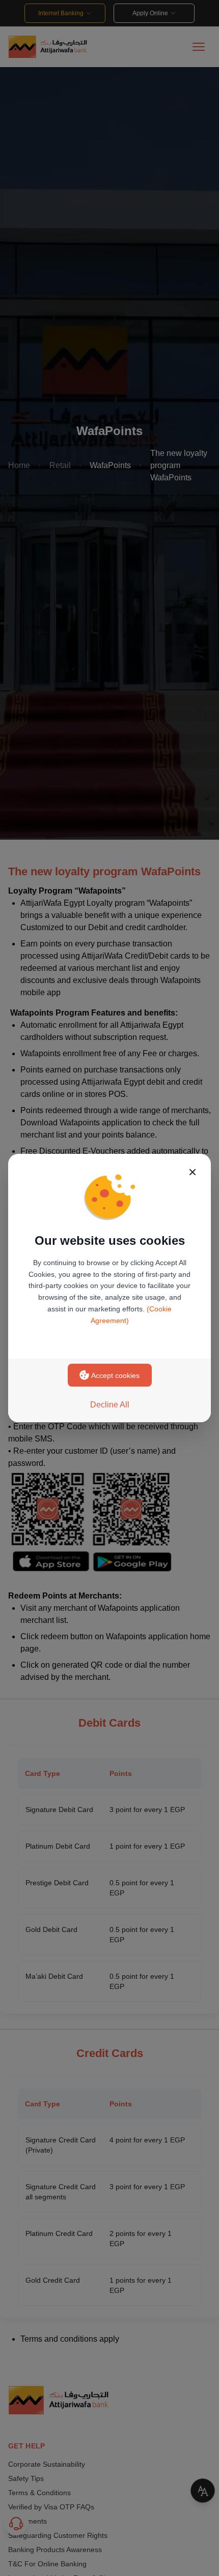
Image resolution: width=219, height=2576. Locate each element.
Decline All (110, 1405)
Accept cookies (115, 1375)
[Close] (193, 1172)
